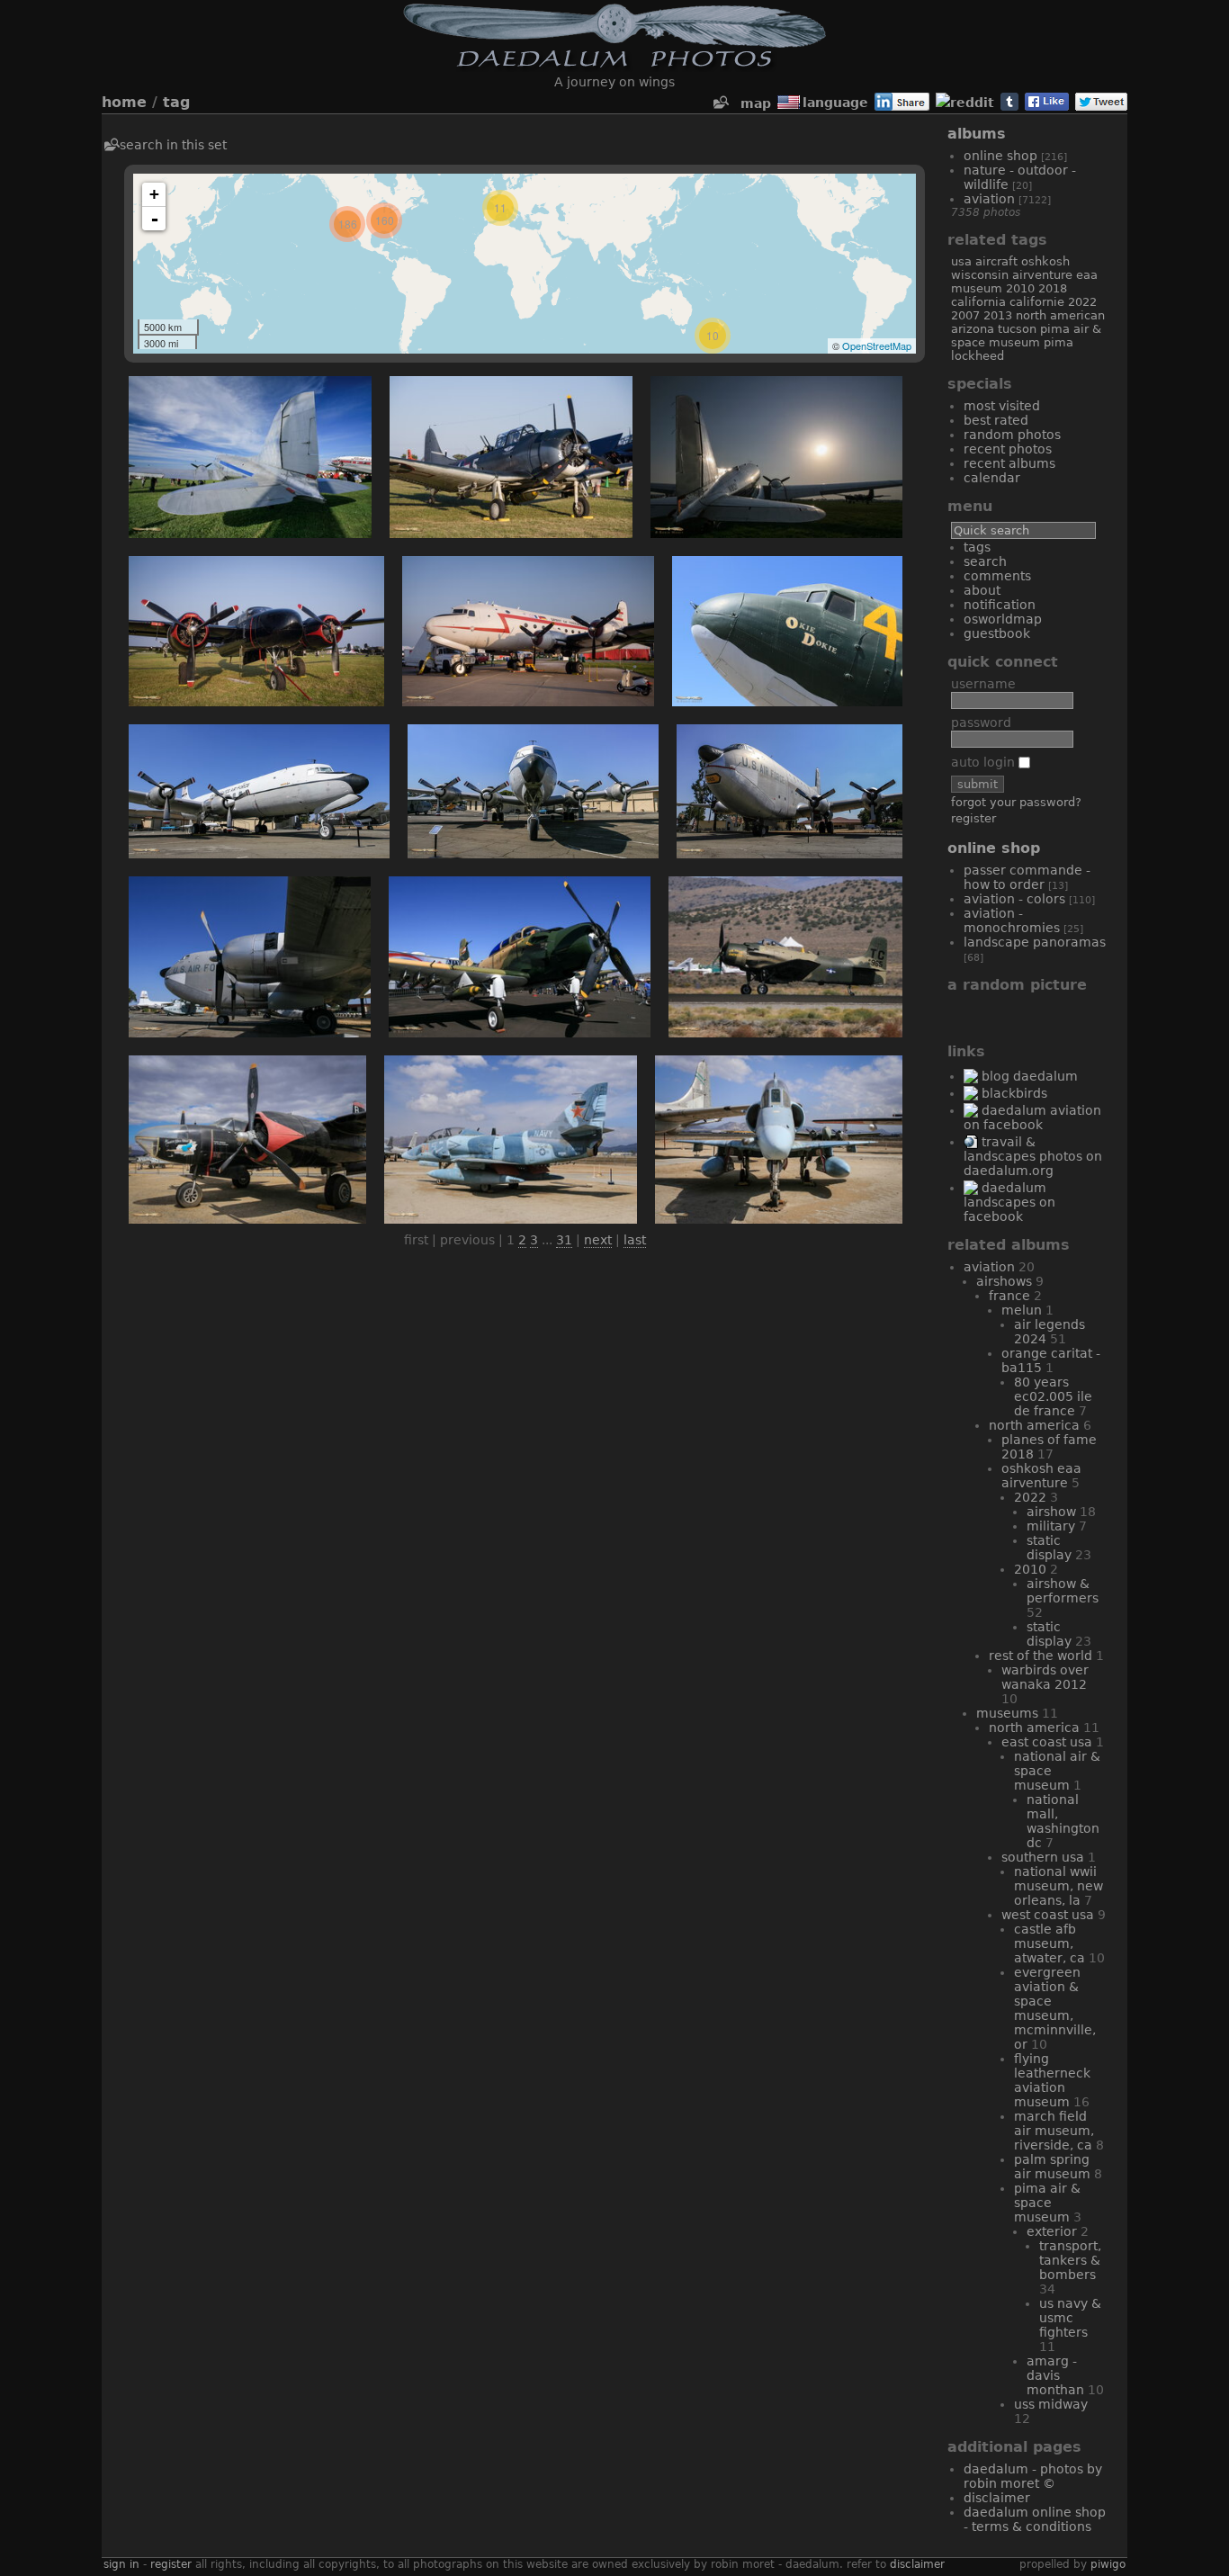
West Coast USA (1048, 1915)
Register (973, 818)
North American (1060, 315)
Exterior (1052, 2231)
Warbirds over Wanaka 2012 (1045, 1677)
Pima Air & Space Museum (1026, 336)
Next (598, 1240)
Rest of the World (1041, 1656)
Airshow (1051, 1512)
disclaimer (917, 2564)
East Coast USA (1047, 1742)
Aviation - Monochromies (1012, 920)
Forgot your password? (1016, 802)
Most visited (1002, 406)
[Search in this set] (720, 103)
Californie (1037, 302)
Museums (1007, 1713)
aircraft (996, 261)
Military (1051, 1526)
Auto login (985, 762)
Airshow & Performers (1063, 1591)
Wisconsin (980, 275)
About (982, 590)
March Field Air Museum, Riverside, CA (1054, 2131)
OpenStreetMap (877, 346)
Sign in (121, 2564)
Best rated (996, 420)
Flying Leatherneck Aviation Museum (1052, 2080)
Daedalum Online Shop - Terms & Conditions (1035, 2519)
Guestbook (997, 633)
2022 (1082, 302)
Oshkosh (1045, 261)
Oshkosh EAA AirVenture (1041, 1476)
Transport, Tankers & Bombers (1070, 2260)
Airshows (1004, 1281)
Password (981, 723)
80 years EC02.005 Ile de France (1053, 1396)
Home (124, 102)
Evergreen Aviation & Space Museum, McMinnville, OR (1055, 2008)
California (978, 302)
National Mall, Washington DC (1063, 1821)
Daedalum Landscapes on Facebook (1009, 1202)
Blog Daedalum (1030, 1076)
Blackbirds (1014, 1093)
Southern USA (1043, 1857)
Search (985, 561)
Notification (1000, 605)
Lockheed (978, 356)
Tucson (1017, 329)
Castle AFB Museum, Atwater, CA (1050, 1943)
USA (961, 261)
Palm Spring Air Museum (1052, 2167)
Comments (997, 576)
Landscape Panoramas (1035, 942)
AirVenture (1042, 275)
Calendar (992, 478)
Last (635, 1240)
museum (977, 288)
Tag (176, 102)
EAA (1087, 275)
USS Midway (1051, 2404)
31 (564, 1240)
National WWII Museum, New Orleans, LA (1059, 1886)
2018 (1053, 288)
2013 (998, 315)
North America (1034, 1425)
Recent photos (1008, 449)
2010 (1020, 288)
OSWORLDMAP (1003, 619)
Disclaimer (997, 2498)
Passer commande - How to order (1027, 877)
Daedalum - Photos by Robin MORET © (1033, 2476)
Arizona (973, 329)
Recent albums (1009, 463)
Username (983, 684)
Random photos (1012, 435)
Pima (1059, 342)
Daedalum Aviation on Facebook (1032, 1117)
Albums (977, 134)
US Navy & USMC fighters (1070, 2318)
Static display (1049, 1548)
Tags (977, 547)
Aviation (989, 199)
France (1009, 1296)
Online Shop (1000, 156)
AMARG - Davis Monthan (1055, 2375)
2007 (965, 315)
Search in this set (173, 145)
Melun (1022, 1310)
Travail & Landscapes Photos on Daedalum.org (1033, 1156)
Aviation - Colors (1014, 899)
